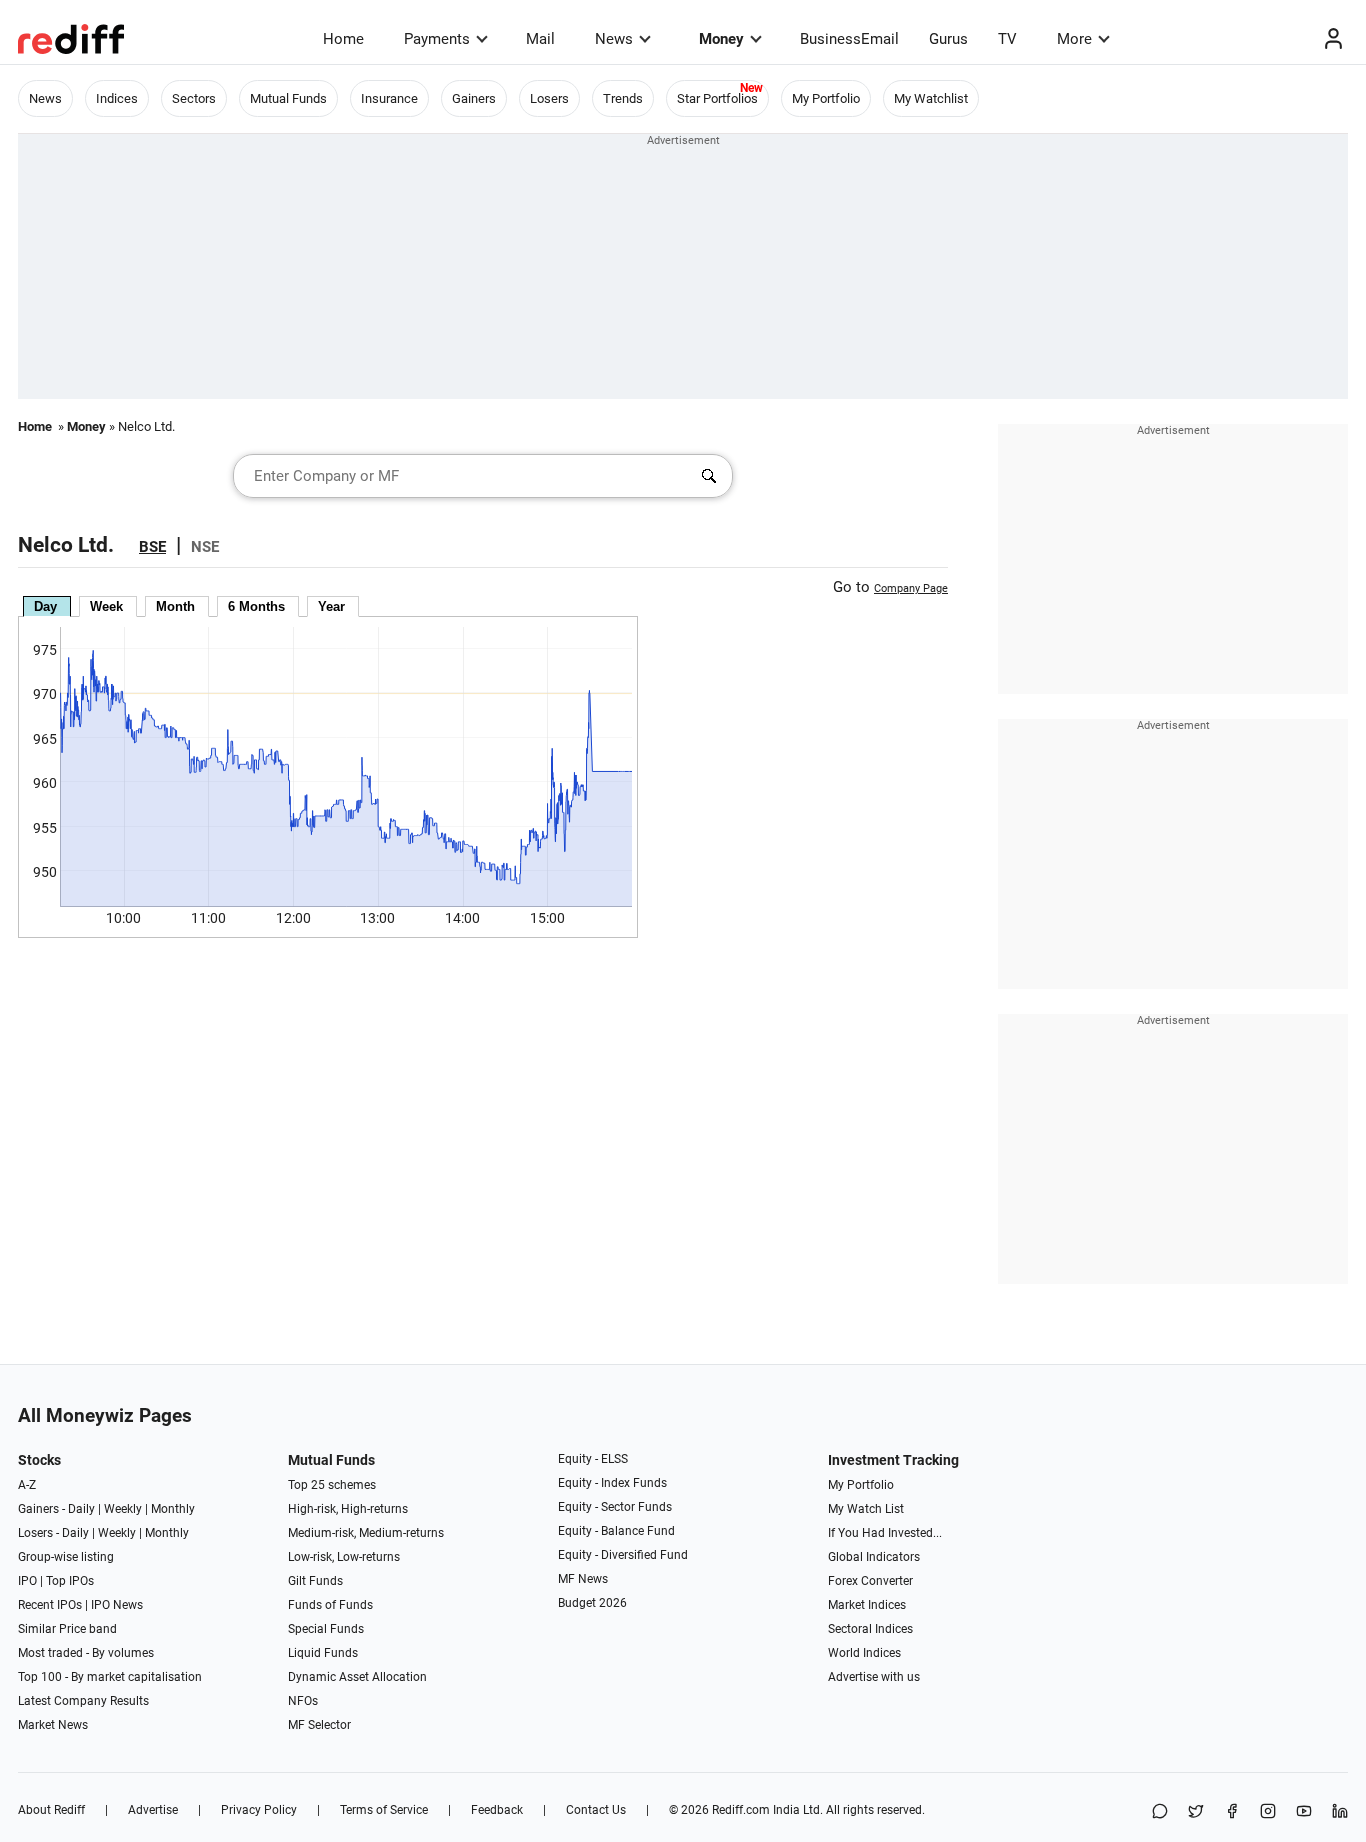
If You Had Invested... (885, 1533)
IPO (27, 1581)
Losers (549, 98)
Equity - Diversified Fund (623, 1555)
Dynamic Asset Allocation (357, 1677)
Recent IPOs (50, 1605)
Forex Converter (870, 1581)
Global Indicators (874, 1557)
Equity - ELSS (593, 1459)
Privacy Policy (259, 1810)
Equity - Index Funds (612, 1483)
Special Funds (326, 1629)
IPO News (117, 1605)
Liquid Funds (323, 1653)
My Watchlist (931, 98)
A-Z (27, 1485)
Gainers (474, 98)
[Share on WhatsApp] (1160, 1812)
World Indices (864, 1653)
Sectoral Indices (870, 1629)
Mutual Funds (288, 98)
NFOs (303, 1701)
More (1074, 39)
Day (45, 606)
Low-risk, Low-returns (344, 1557)
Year (331, 606)
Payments (437, 39)
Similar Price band (67, 1629)
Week (106, 606)
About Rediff (51, 1810)
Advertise (153, 1810)
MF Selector (319, 1725)
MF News (583, 1579)
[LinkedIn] (1340, 1812)
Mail (540, 39)
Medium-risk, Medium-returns (366, 1533)
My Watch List (866, 1509)
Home (343, 39)
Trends (623, 98)
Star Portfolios (717, 98)
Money (721, 39)
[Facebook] (1232, 1812)
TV (1007, 39)
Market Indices (867, 1605)
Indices (117, 98)
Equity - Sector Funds (615, 1507)
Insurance (389, 98)
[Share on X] (1196, 1812)
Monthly (173, 1509)
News (614, 39)
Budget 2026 (592, 1603)
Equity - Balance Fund (616, 1531)
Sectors (194, 98)
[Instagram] (1268, 1812)
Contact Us (596, 1810)
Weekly (123, 1509)
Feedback (497, 1810)
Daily (81, 1509)
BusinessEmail (849, 39)
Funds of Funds (330, 1605)
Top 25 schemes (332, 1485)
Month (175, 606)
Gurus (948, 39)
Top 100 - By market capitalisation (110, 1677)
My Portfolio (826, 98)
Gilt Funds (315, 1581)
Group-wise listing (66, 1557)
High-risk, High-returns (348, 1509)
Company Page (911, 588)
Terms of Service (384, 1810)
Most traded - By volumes (86, 1653)
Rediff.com (741, 1810)
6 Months (256, 606)
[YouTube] (1304, 1812)
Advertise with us (874, 1677)
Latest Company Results (83, 1701)
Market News (53, 1725)
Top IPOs (70, 1581)
